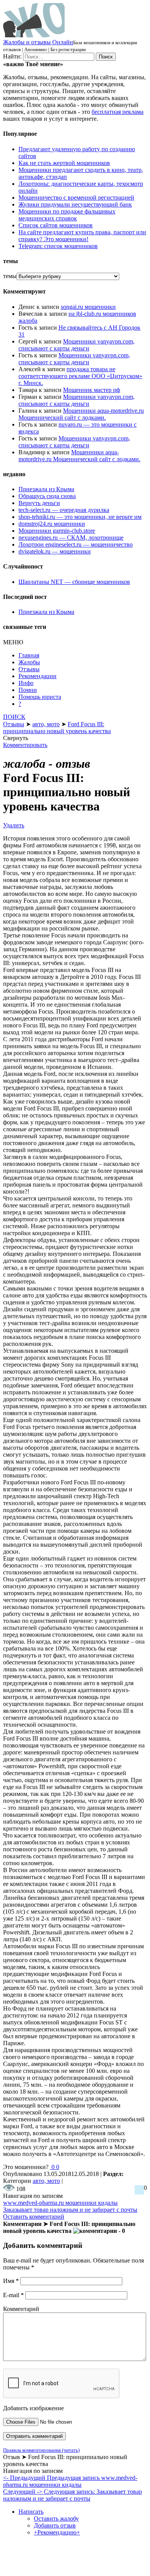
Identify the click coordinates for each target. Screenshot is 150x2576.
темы (10, 276)
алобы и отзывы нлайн (38, 42)
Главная (29, 655)
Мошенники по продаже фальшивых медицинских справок (67, 215)
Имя (11, 2281)
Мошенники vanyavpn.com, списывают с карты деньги (77, 345)
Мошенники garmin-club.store (57, 531)
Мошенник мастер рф (92, 390)
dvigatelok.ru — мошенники (55, 551)
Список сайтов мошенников (56, 225)
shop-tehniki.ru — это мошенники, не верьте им (80, 517)
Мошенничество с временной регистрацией (76, 198)
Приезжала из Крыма (46, 489)
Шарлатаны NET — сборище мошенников (74, 582)
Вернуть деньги (39, 503)
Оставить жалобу (56, 2518)
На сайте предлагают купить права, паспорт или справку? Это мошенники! (82, 236)
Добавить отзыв (55, 2525)
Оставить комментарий (34, 2217)
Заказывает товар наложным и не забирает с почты (70, 2210)
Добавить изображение (33, 2408)
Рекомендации (37, 676)
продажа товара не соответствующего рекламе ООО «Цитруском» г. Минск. (80, 376)
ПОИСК (14, 717)
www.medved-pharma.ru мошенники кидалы (60, 2203)
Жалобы (29, 662)
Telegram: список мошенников (58, 246)
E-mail (13, 2295)
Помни (28, 690)
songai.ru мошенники (88, 307)
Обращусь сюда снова (47, 496)
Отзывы (29, 669)
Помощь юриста (40, 697)
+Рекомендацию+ (57, 2532)
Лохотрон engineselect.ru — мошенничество (76, 544)
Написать (31, 2512)
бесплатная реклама (117, 112)
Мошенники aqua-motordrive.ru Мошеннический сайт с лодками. (81, 414)
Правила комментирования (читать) (41, 2450)
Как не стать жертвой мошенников (64, 163)
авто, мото (46, 2181)
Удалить (14, 825)
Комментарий (21, 2309)
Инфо (26, 683)
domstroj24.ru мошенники (52, 524)
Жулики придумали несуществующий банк (75, 204)
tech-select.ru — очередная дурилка (64, 510)
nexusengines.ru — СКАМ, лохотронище (71, 538)
